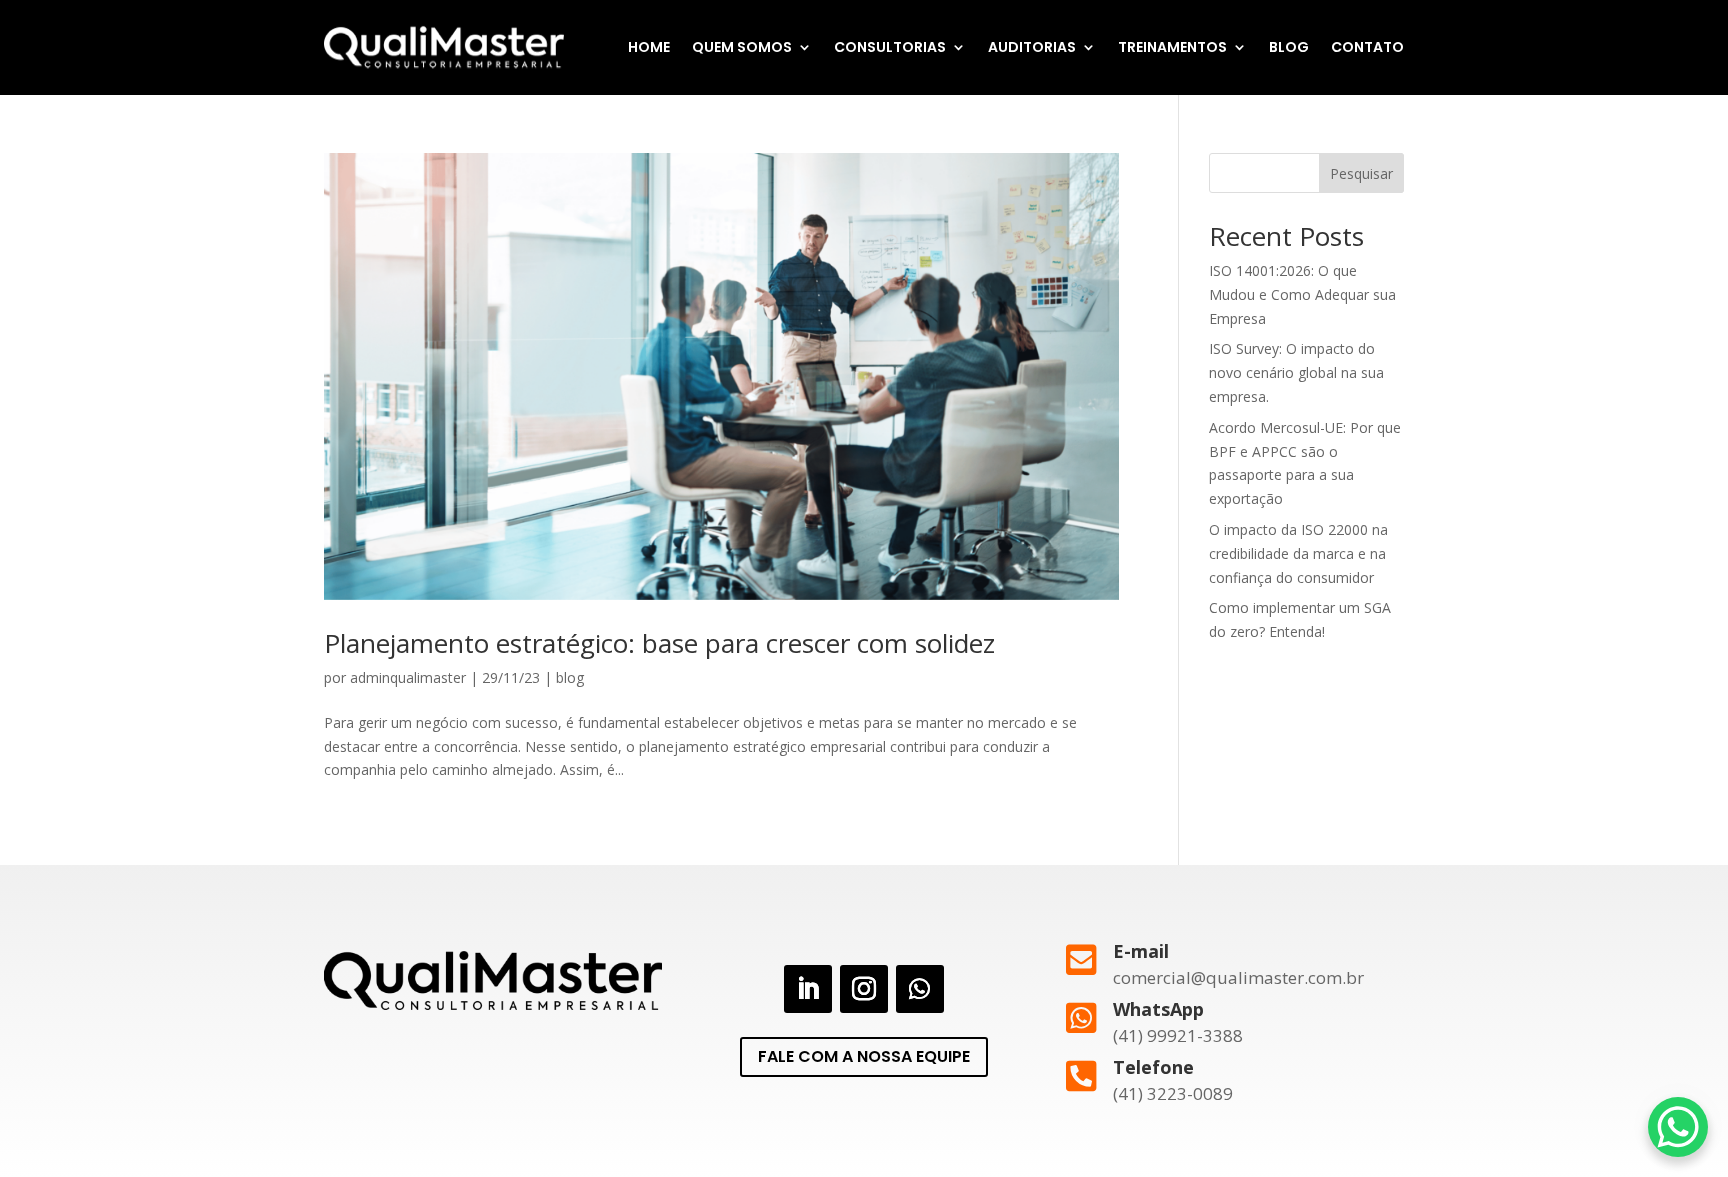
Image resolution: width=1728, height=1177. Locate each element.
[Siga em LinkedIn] (808, 989)
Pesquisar (1361, 173)
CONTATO (1367, 47)
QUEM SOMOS (742, 47)
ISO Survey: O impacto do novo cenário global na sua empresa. (1296, 372)
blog (570, 677)
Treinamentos (1172, 47)
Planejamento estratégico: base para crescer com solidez (659, 643)
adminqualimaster (408, 677)
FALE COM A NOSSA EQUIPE (864, 1056)
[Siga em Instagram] (864, 989)
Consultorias (890, 47)
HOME (649, 47)
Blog (1289, 47)
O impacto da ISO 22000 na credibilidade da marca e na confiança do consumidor (1298, 553)
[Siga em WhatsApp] (920, 989)
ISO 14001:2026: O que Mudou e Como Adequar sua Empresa (1302, 294)
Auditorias (1032, 47)
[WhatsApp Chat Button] (1678, 1127)
